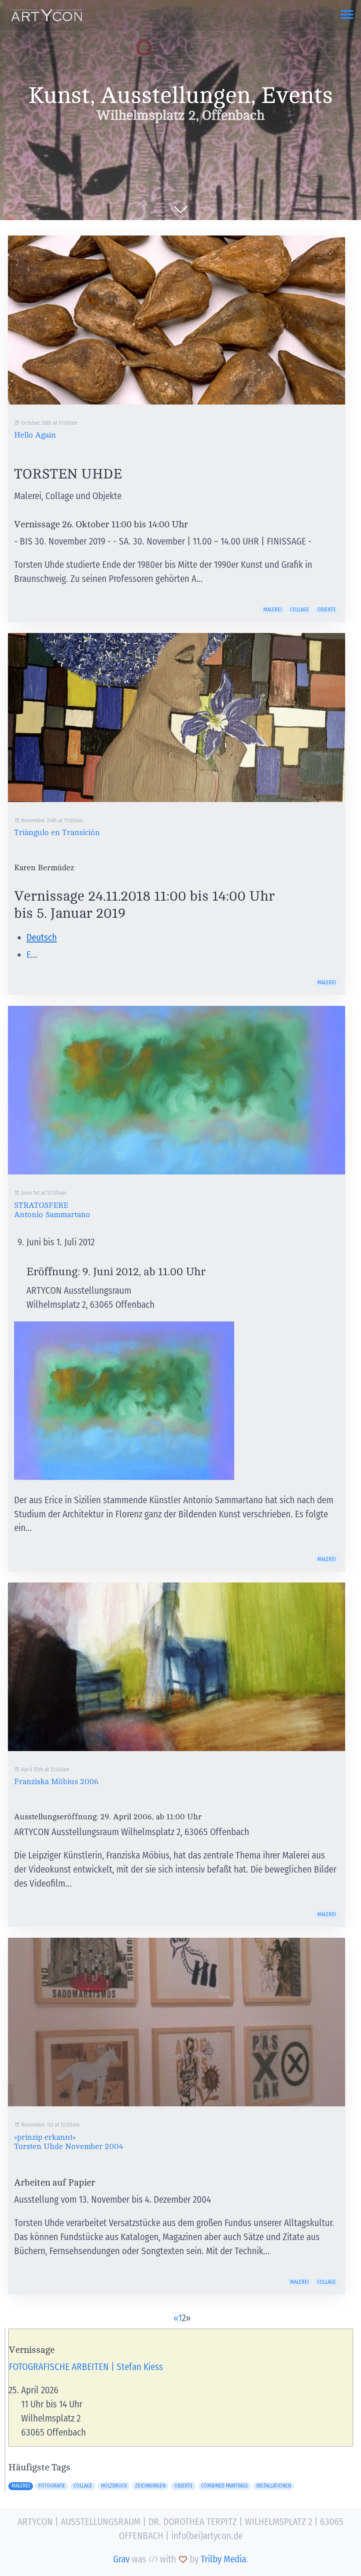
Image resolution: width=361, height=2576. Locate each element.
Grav (121, 2559)
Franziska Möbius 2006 (56, 1781)
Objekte (327, 610)
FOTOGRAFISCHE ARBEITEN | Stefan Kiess (86, 2367)
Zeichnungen (150, 2486)
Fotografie (52, 2486)
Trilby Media (223, 2559)
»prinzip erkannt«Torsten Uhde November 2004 (69, 2142)
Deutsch (42, 938)
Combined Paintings (225, 2486)
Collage (300, 610)
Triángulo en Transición (57, 832)
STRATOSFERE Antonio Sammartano (52, 1210)
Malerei (273, 610)
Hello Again (35, 435)
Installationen (274, 2486)
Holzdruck (114, 2486)
